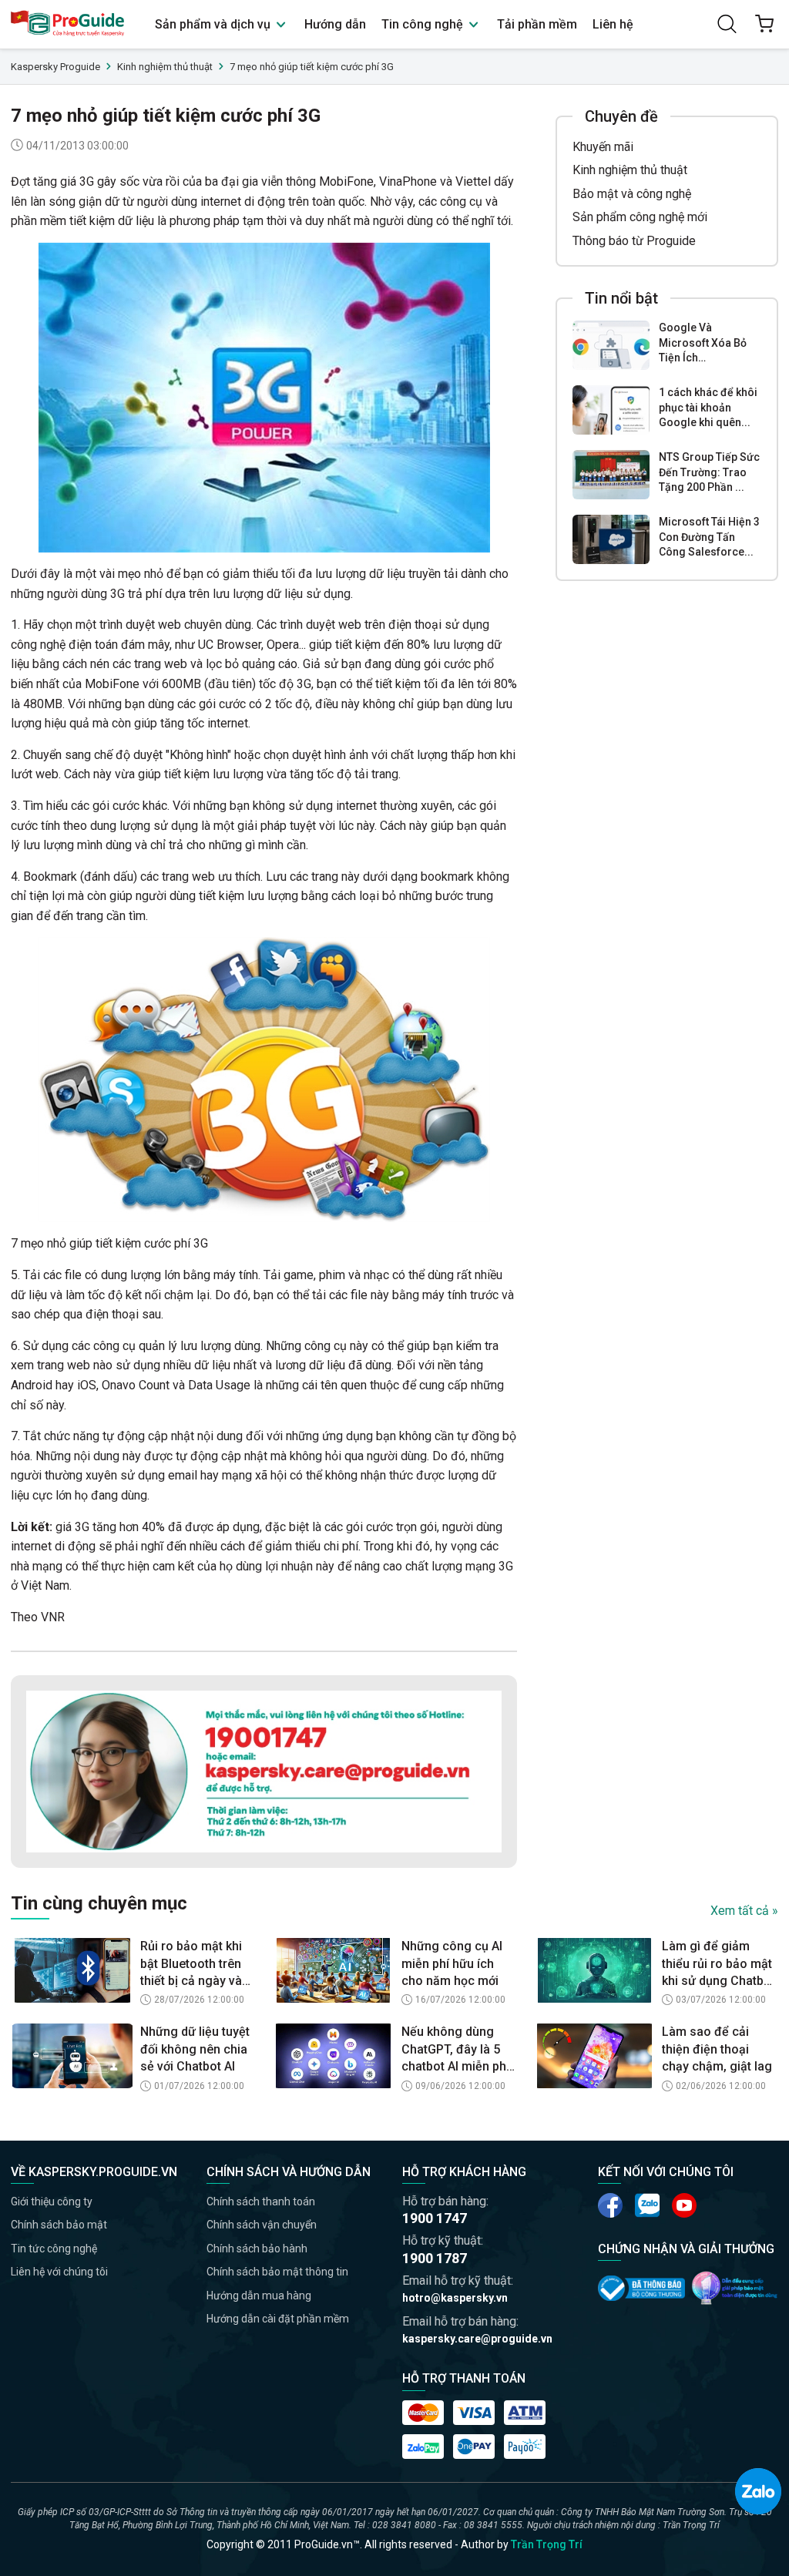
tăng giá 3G (64, 181)
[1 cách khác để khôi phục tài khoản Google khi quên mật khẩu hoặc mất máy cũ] (611, 410)
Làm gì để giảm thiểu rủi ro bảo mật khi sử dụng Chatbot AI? (718, 1964)
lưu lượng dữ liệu (258, 594)
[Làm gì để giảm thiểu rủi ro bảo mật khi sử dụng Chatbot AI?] (594, 1970)
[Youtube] (647, 2205)
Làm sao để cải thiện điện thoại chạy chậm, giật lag (717, 2049)
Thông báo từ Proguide (634, 241)
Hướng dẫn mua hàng (259, 2296)
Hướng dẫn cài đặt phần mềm (278, 2319)
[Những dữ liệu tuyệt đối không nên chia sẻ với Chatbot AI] (72, 2056)
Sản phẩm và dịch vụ (214, 24)
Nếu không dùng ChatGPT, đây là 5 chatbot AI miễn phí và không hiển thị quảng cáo (455, 2050)
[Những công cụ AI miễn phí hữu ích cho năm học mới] (334, 1970)
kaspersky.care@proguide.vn (477, 2339)
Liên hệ (613, 24)
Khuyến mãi (603, 147)
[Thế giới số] (735, 2288)
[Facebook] (610, 2205)
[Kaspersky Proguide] (68, 24)
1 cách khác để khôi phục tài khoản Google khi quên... (708, 407)
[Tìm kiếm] (727, 24)
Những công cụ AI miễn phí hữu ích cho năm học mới (452, 1963)
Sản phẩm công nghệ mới (640, 217)
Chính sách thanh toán (261, 2202)
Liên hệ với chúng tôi (59, 2272)
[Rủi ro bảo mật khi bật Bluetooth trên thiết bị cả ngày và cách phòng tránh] (72, 1970)
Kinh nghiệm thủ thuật (630, 170)
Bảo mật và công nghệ (632, 194)
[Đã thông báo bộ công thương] (641, 2288)
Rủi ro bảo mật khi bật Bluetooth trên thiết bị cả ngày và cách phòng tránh (191, 1964)
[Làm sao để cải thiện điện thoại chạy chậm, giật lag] (594, 2056)
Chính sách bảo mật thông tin (277, 2272)
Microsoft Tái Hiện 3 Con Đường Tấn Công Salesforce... (709, 537)
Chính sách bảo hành (257, 2249)
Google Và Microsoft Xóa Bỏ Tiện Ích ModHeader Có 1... (706, 344)
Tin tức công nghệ (54, 2249)
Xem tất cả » (744, 1911)
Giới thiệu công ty (52, 2202)
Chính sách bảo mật (59, 2225)
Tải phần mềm (537, 24)
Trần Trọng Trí (547, 2544)
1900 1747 (435, 2218)
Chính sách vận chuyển (262, 2225)
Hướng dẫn (335, 24)
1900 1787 (435, 2258)
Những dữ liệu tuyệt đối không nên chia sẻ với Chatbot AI (195, 2049)
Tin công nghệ (424, 24)
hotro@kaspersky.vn (455, 2298)
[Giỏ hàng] (764, 24)
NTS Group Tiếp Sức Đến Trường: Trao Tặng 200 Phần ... (709, 472)
